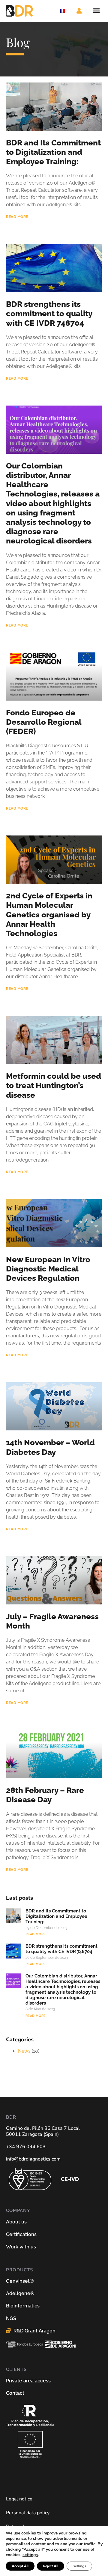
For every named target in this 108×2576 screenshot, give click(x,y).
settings (30, 2555)
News (24, 2051)
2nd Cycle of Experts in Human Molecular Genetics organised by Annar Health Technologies (49, 915)
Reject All (51, 2566)
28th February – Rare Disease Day (45, 1795)
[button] (97, 11)
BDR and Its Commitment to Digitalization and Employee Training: (53, 152)
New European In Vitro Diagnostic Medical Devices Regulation (48, 1269)
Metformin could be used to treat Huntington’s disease (54, 1085)
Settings (79, 2566)
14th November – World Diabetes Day (50, 1447)
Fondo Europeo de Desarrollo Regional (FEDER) (44, 722)
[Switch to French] (62, 11)
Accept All (20, 2566)
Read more (17, 217)
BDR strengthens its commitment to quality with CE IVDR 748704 (49, 313)
